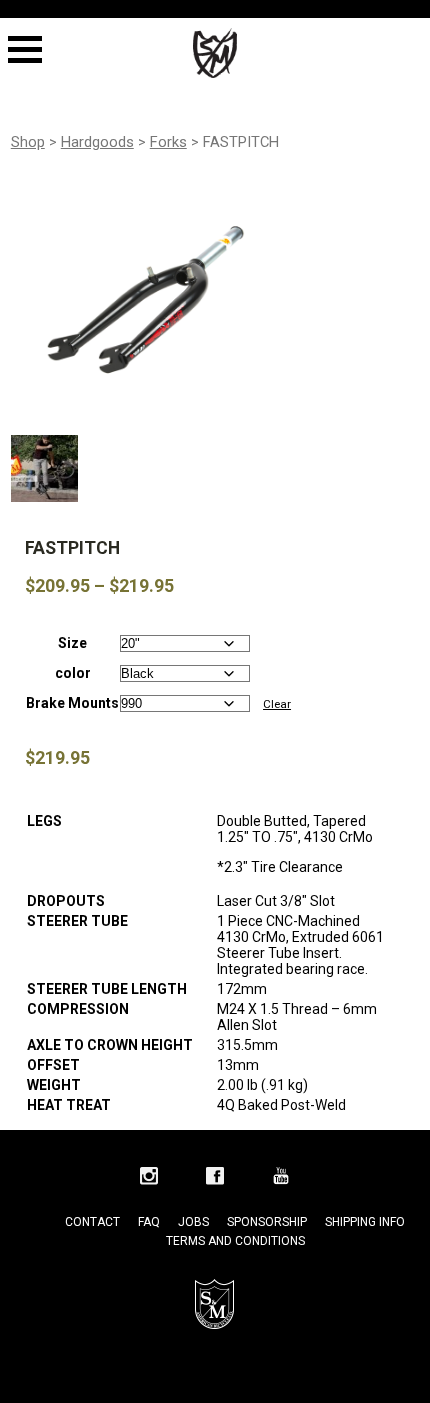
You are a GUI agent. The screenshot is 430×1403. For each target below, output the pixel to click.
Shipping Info (365, 1222)
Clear (277, 704)
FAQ (149, 1222)
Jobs (193, 1222)
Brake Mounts (72, 703)
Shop (28, 142)
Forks (168, 142)
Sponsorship (267, 1222)
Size (72, 643)
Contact (92, 1222)
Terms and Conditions (235, 1241)
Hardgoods (97, 142)
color (73, 673)
